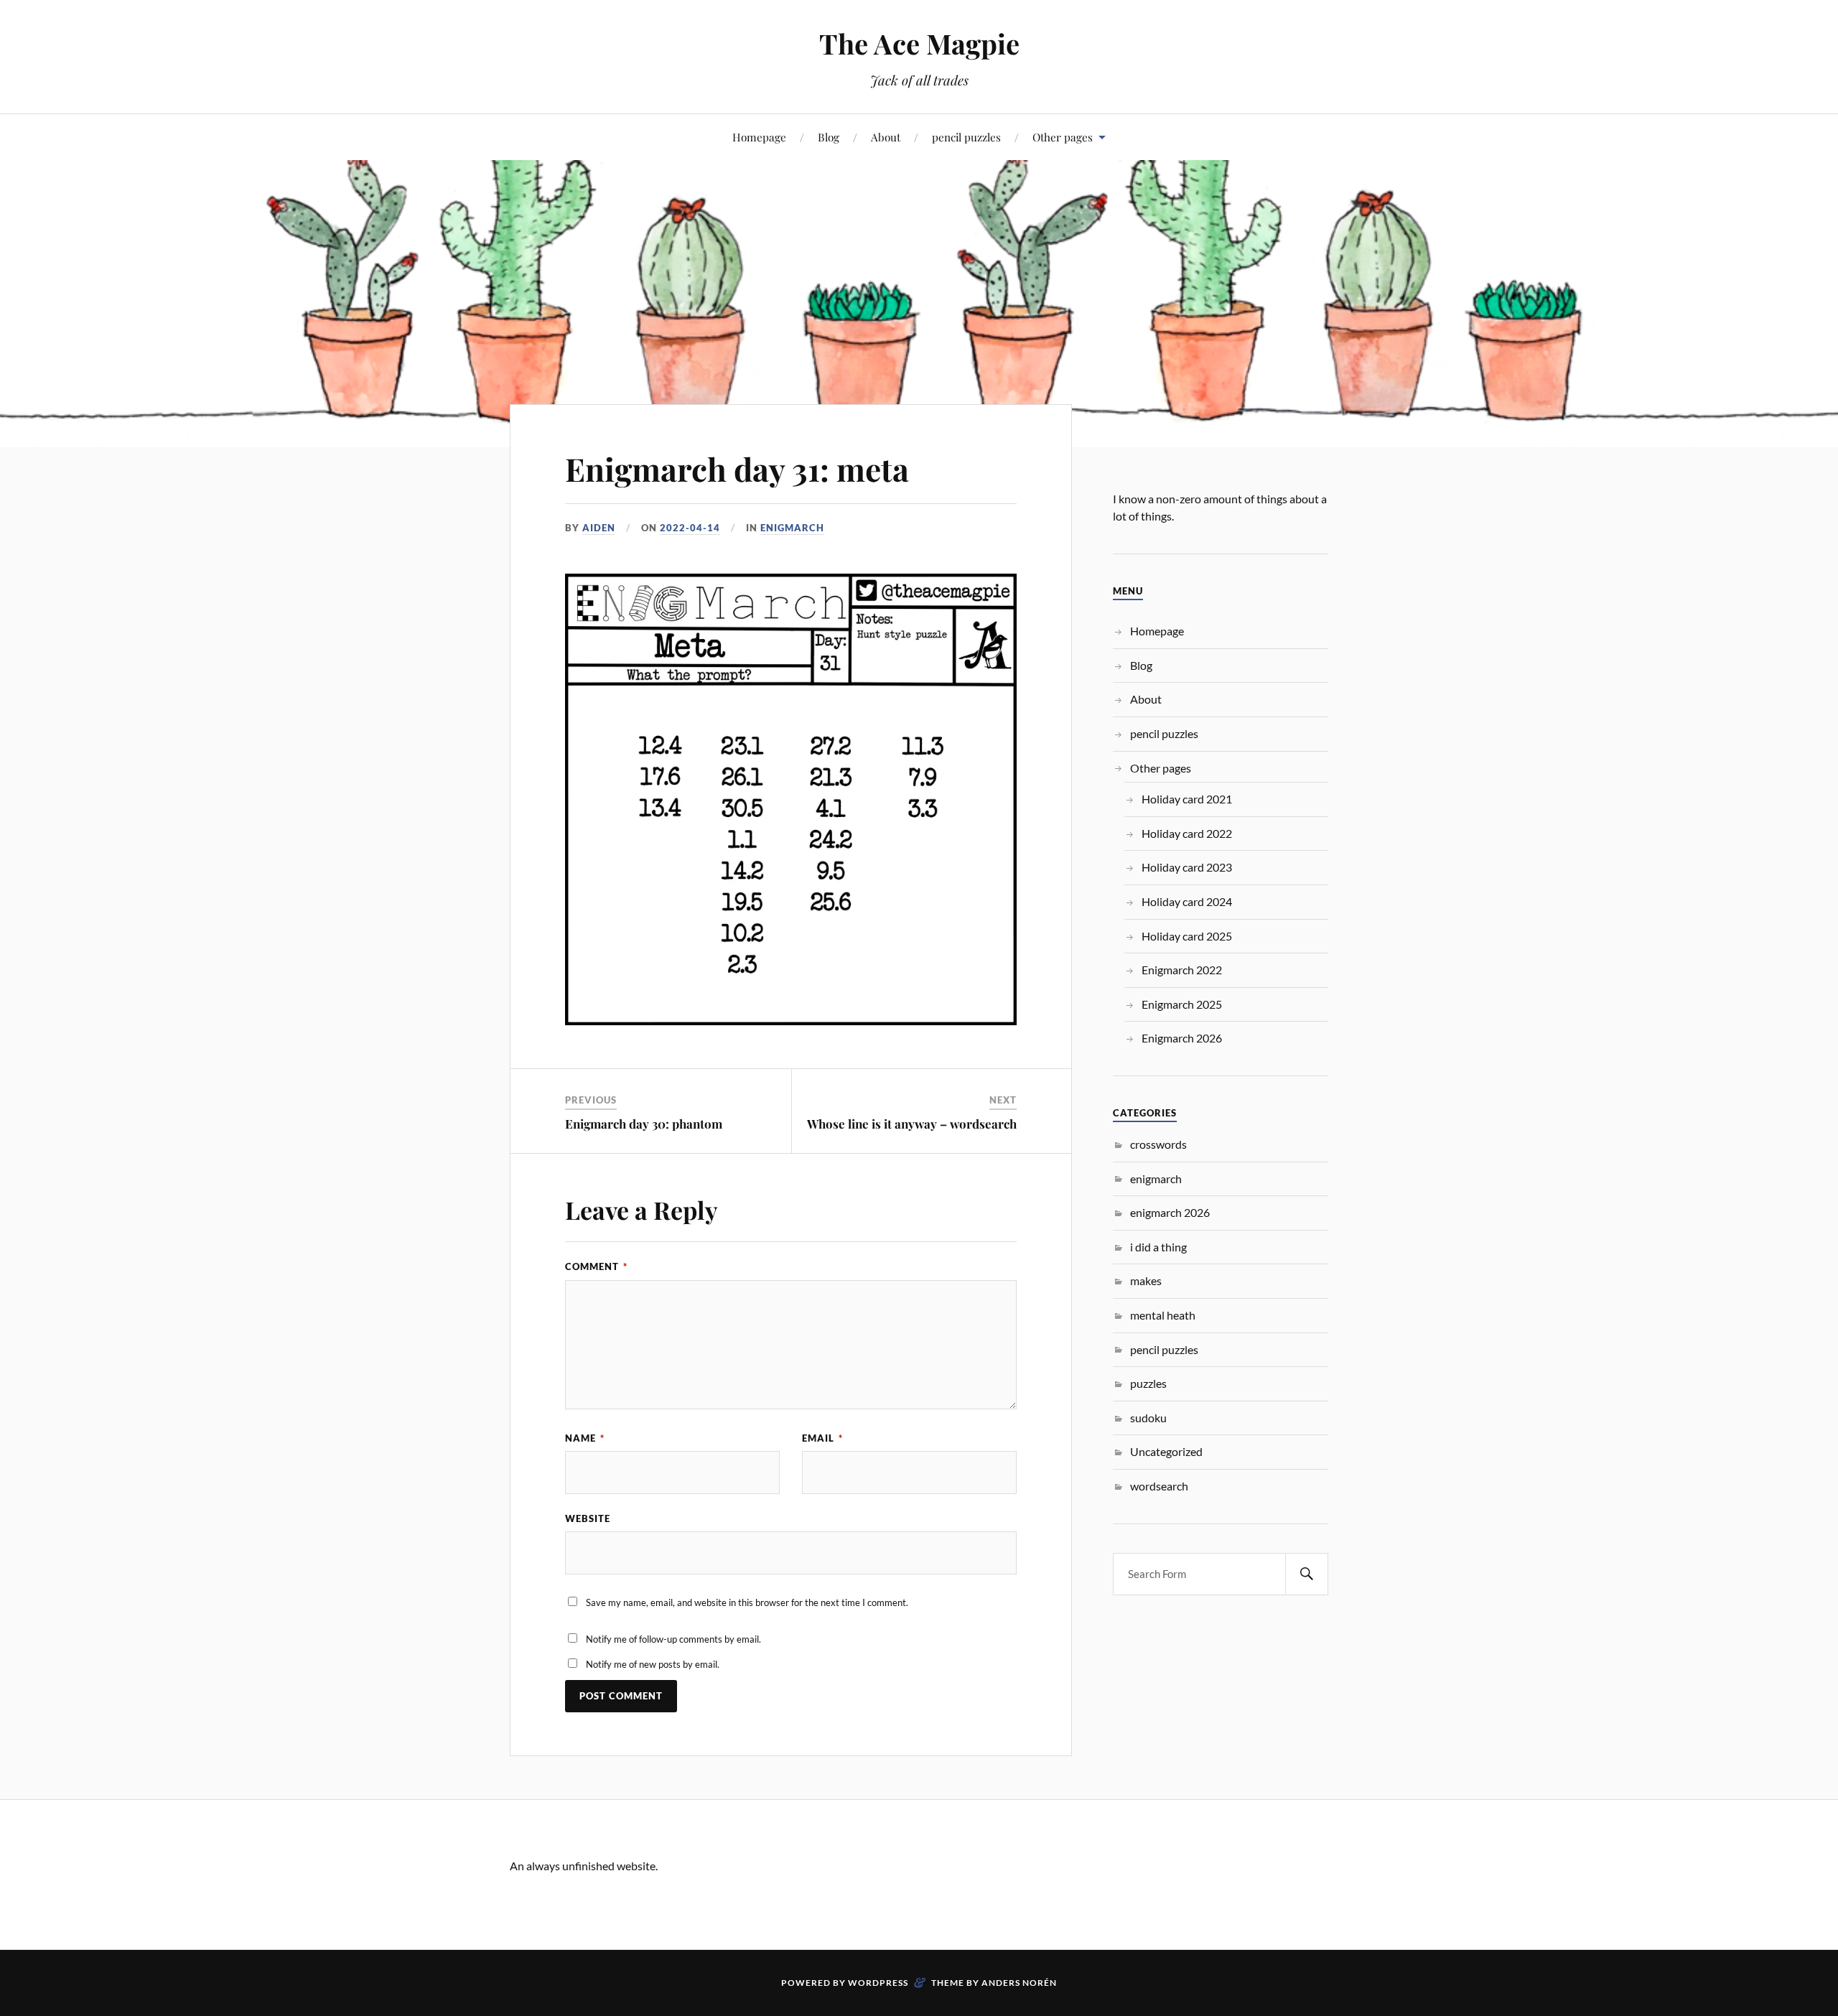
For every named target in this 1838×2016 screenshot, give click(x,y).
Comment (596, 1266)
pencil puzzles (966, 137)
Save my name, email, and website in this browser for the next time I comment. (747, 1602)
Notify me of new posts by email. (653, 1664)
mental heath (1163, 1315)
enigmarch (792, 528)
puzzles (1148, 1383)
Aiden (599, 528)
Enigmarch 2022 (1182, 970)
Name (585, 1438)
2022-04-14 (690, 528)
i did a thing (1158, 1247)
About (886, 137)
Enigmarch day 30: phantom (644, 1124)
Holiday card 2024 (1187, 901)
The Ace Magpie (919, 43)
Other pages (1063, 137)
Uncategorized (1166, 1451)
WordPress (878, 1983)
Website (588, 1518)
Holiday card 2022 (1187, 833)
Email (822, 1438)
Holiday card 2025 (1187, 936)
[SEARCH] (1307, 1574)
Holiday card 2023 (1187, 867)
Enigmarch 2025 (1182, 1004)
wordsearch (1159, 1486)
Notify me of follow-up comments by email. (673, 1639)
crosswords (1158, 1144)
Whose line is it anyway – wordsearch (912, 1124)
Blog (829, 137)
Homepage (759, 137)
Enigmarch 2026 (1182, 1038)
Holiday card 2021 (1187, 799)
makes (1146, 1280)
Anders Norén (1019, 1983)
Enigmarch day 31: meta (737, 468)
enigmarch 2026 (1170, 1212)
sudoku (1148, 1418)
